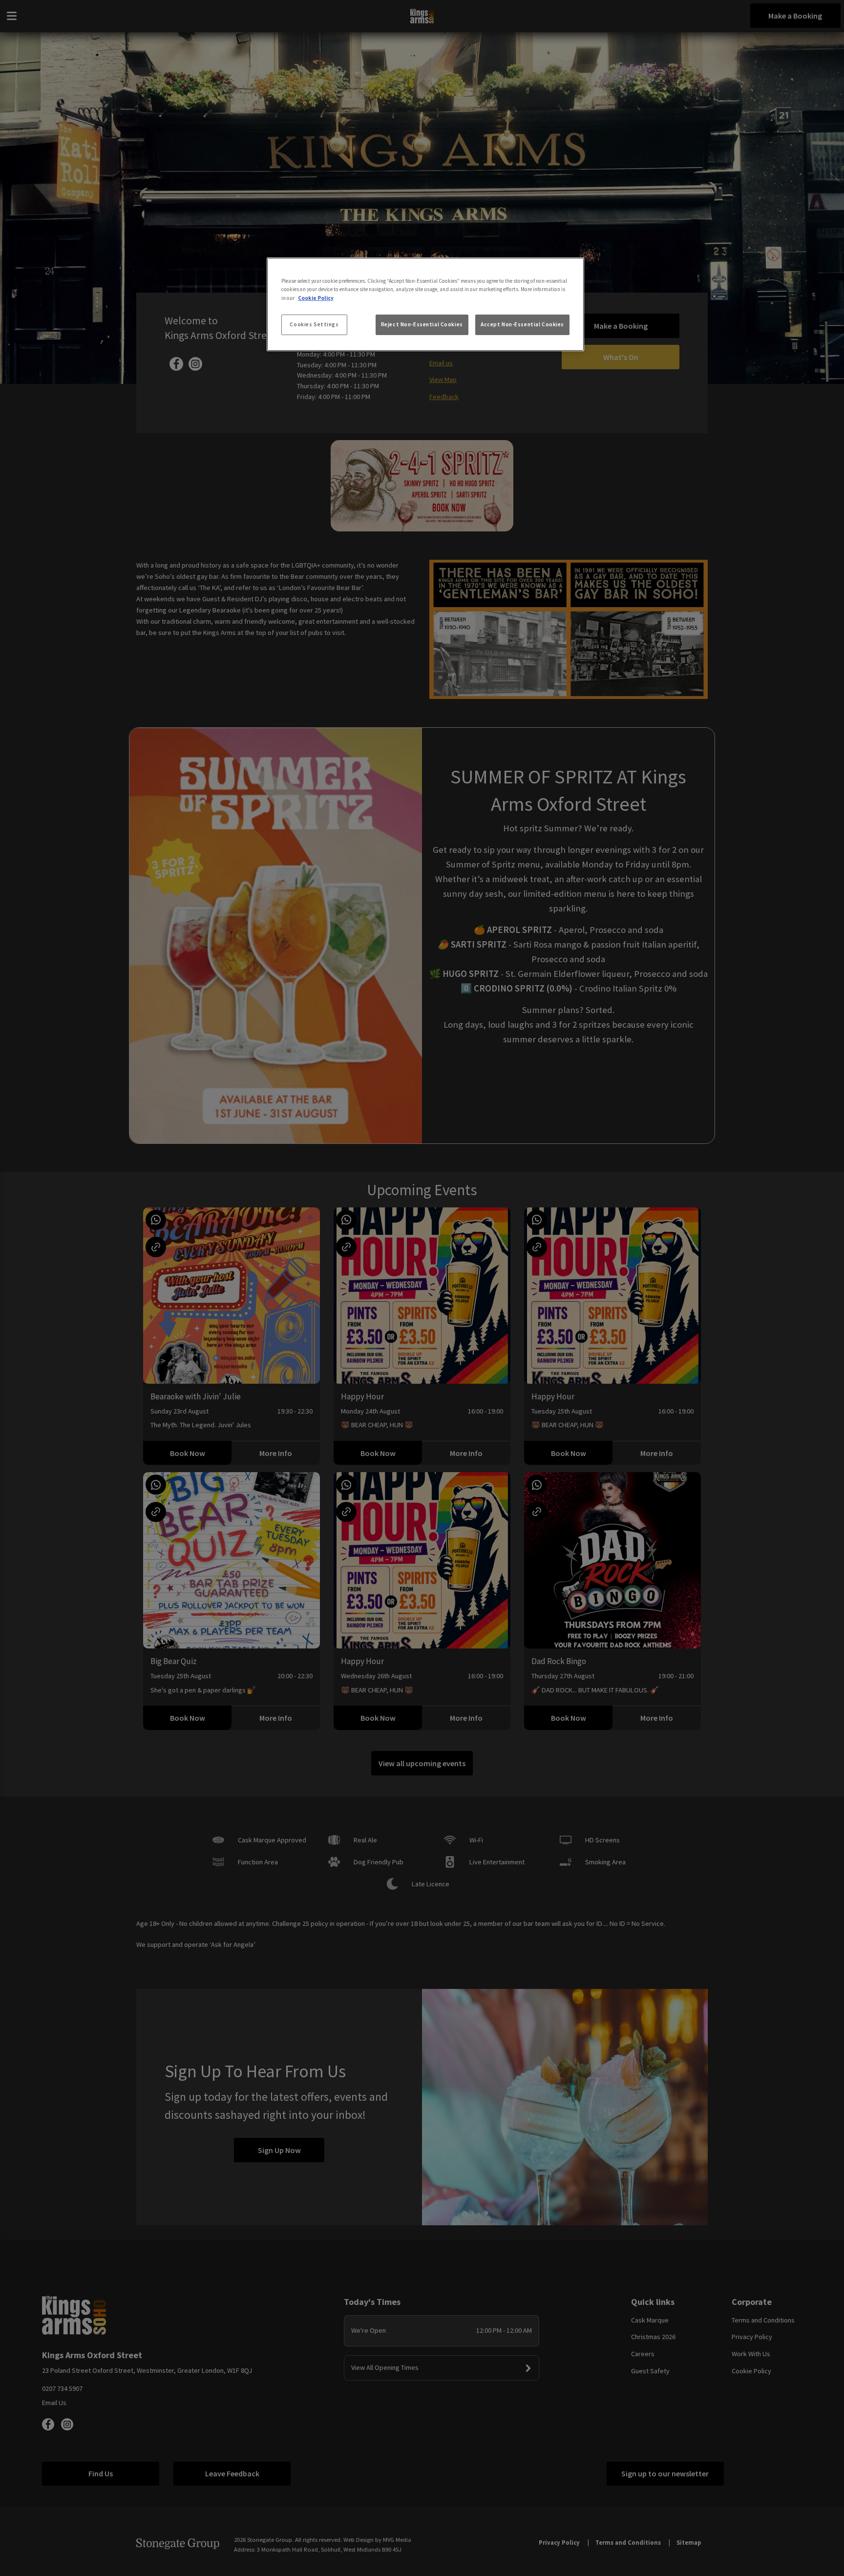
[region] (425, 304)
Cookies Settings (314, 324)
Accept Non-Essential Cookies (522, 324)
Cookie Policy (316, 298)
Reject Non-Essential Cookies (422, 324)
